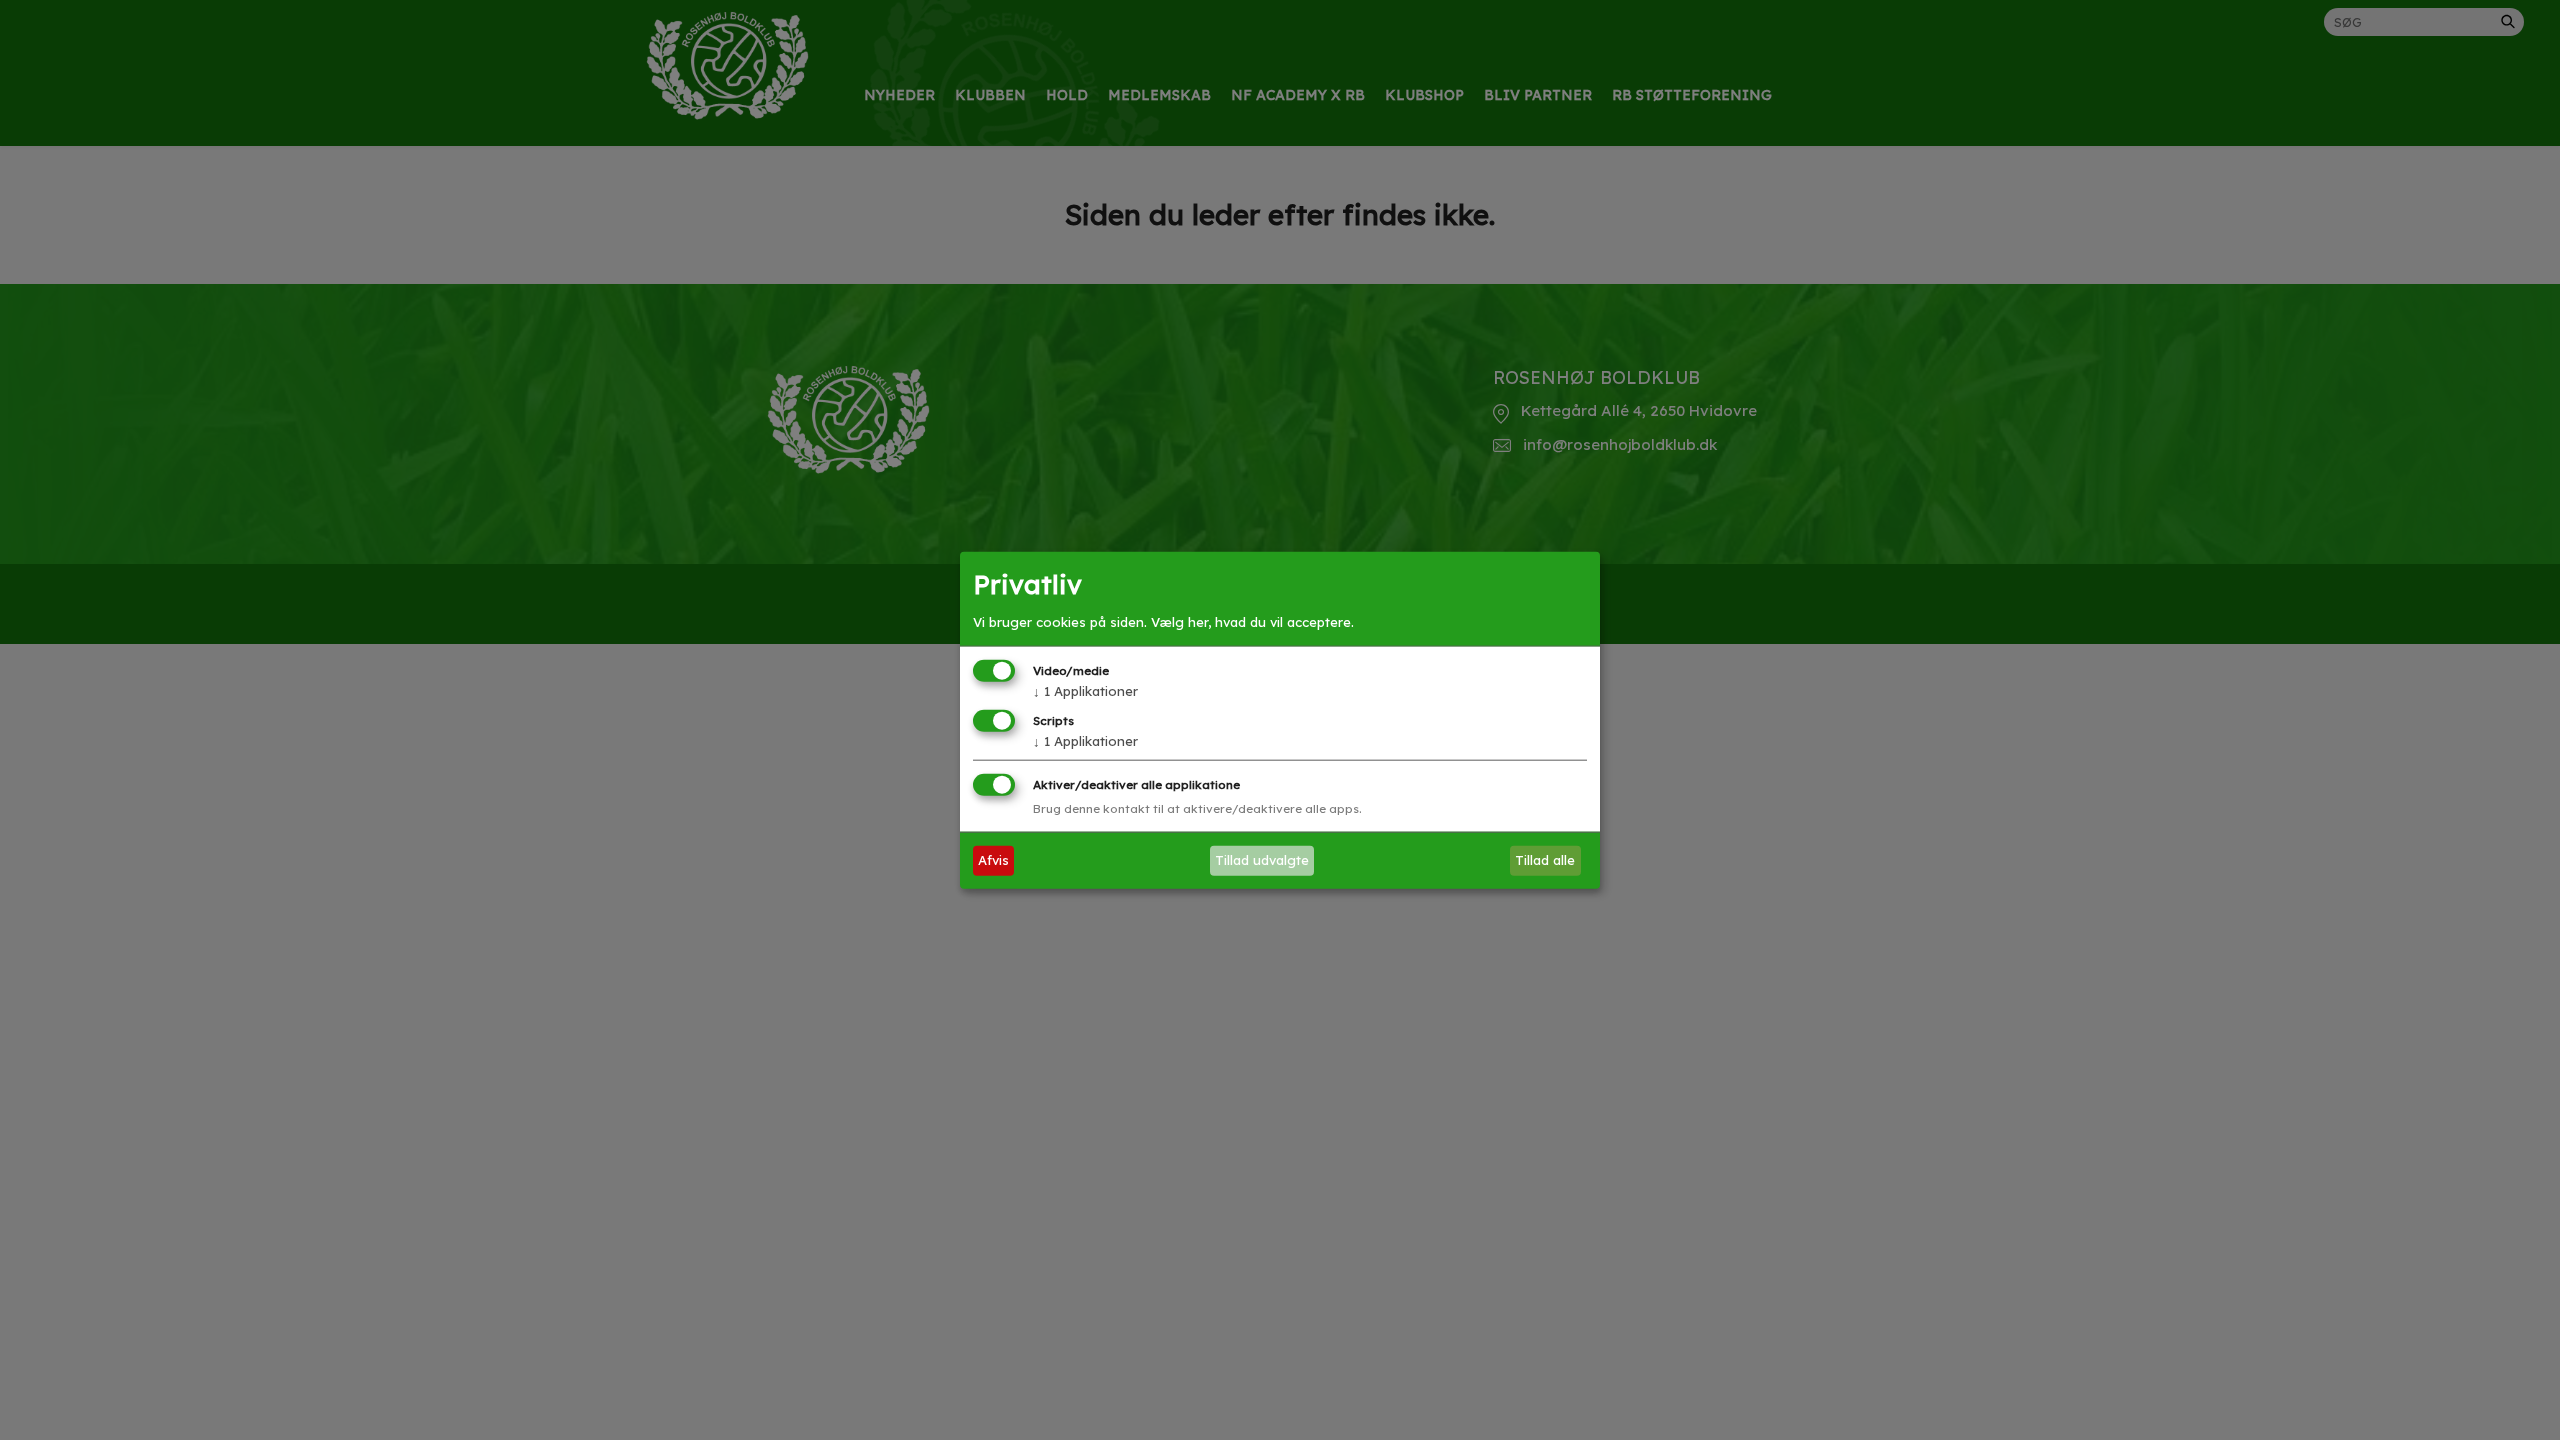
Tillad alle (1545, 860)
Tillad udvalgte (1262, 860)
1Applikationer (1085, 690)
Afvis (993, 860)
